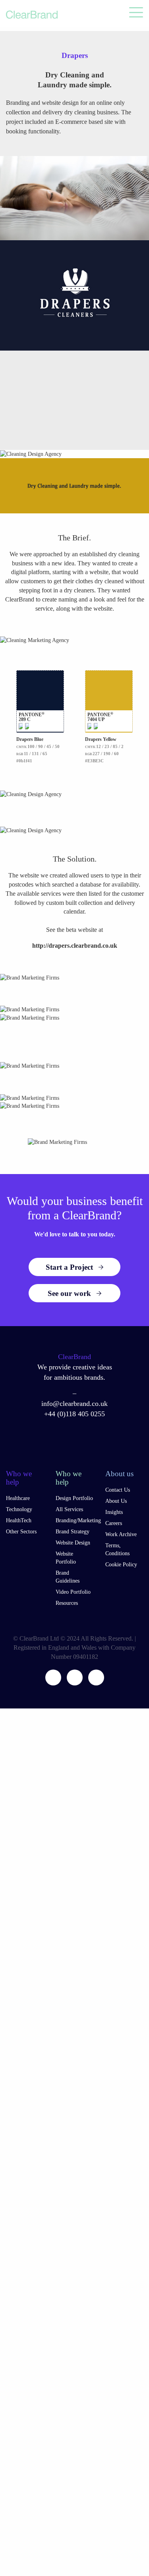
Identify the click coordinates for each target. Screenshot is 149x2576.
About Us (116, 1501)
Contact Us (118, 1490)
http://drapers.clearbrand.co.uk (75, 946)
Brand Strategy (73, 1532)
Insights (114, 1512)
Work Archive (121, 1534)
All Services (69, 1509)
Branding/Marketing (78, 1520)
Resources (67, 1603)
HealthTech (19, 1520)
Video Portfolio (73, 1592)
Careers (114, 1523)
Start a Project (69, 1267)
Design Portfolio (74, 1498)
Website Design (73, 1543)
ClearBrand (74, 1357)
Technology (19, 1509)
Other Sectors (21, 1532)
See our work (69, 1293)
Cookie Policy (121, 1565)
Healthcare (18, 1498)
